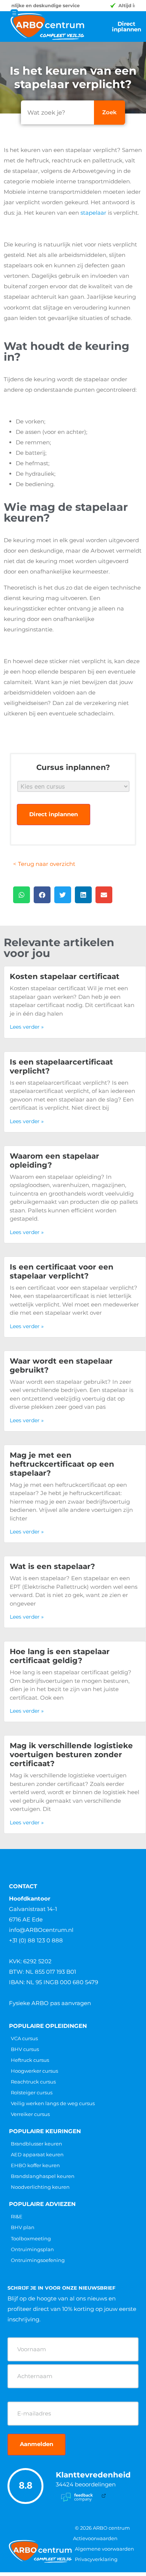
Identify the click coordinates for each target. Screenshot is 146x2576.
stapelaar (93, 213)
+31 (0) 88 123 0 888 (36, 1940)
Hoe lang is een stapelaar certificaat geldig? (60, 1656)
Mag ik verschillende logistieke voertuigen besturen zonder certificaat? (71, 1755)
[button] (22, 895)
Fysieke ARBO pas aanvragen (50, 2003)
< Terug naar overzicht (44, 864)
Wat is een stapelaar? (52, 1566)
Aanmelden (36, 2444)
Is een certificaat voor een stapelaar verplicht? (62, 1271)
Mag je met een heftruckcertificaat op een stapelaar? (62, 1464)
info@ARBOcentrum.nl (41, 1930)
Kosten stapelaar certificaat (65, 976)
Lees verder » (27, 1027)
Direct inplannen (54, 814)
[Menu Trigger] (14, 13)
